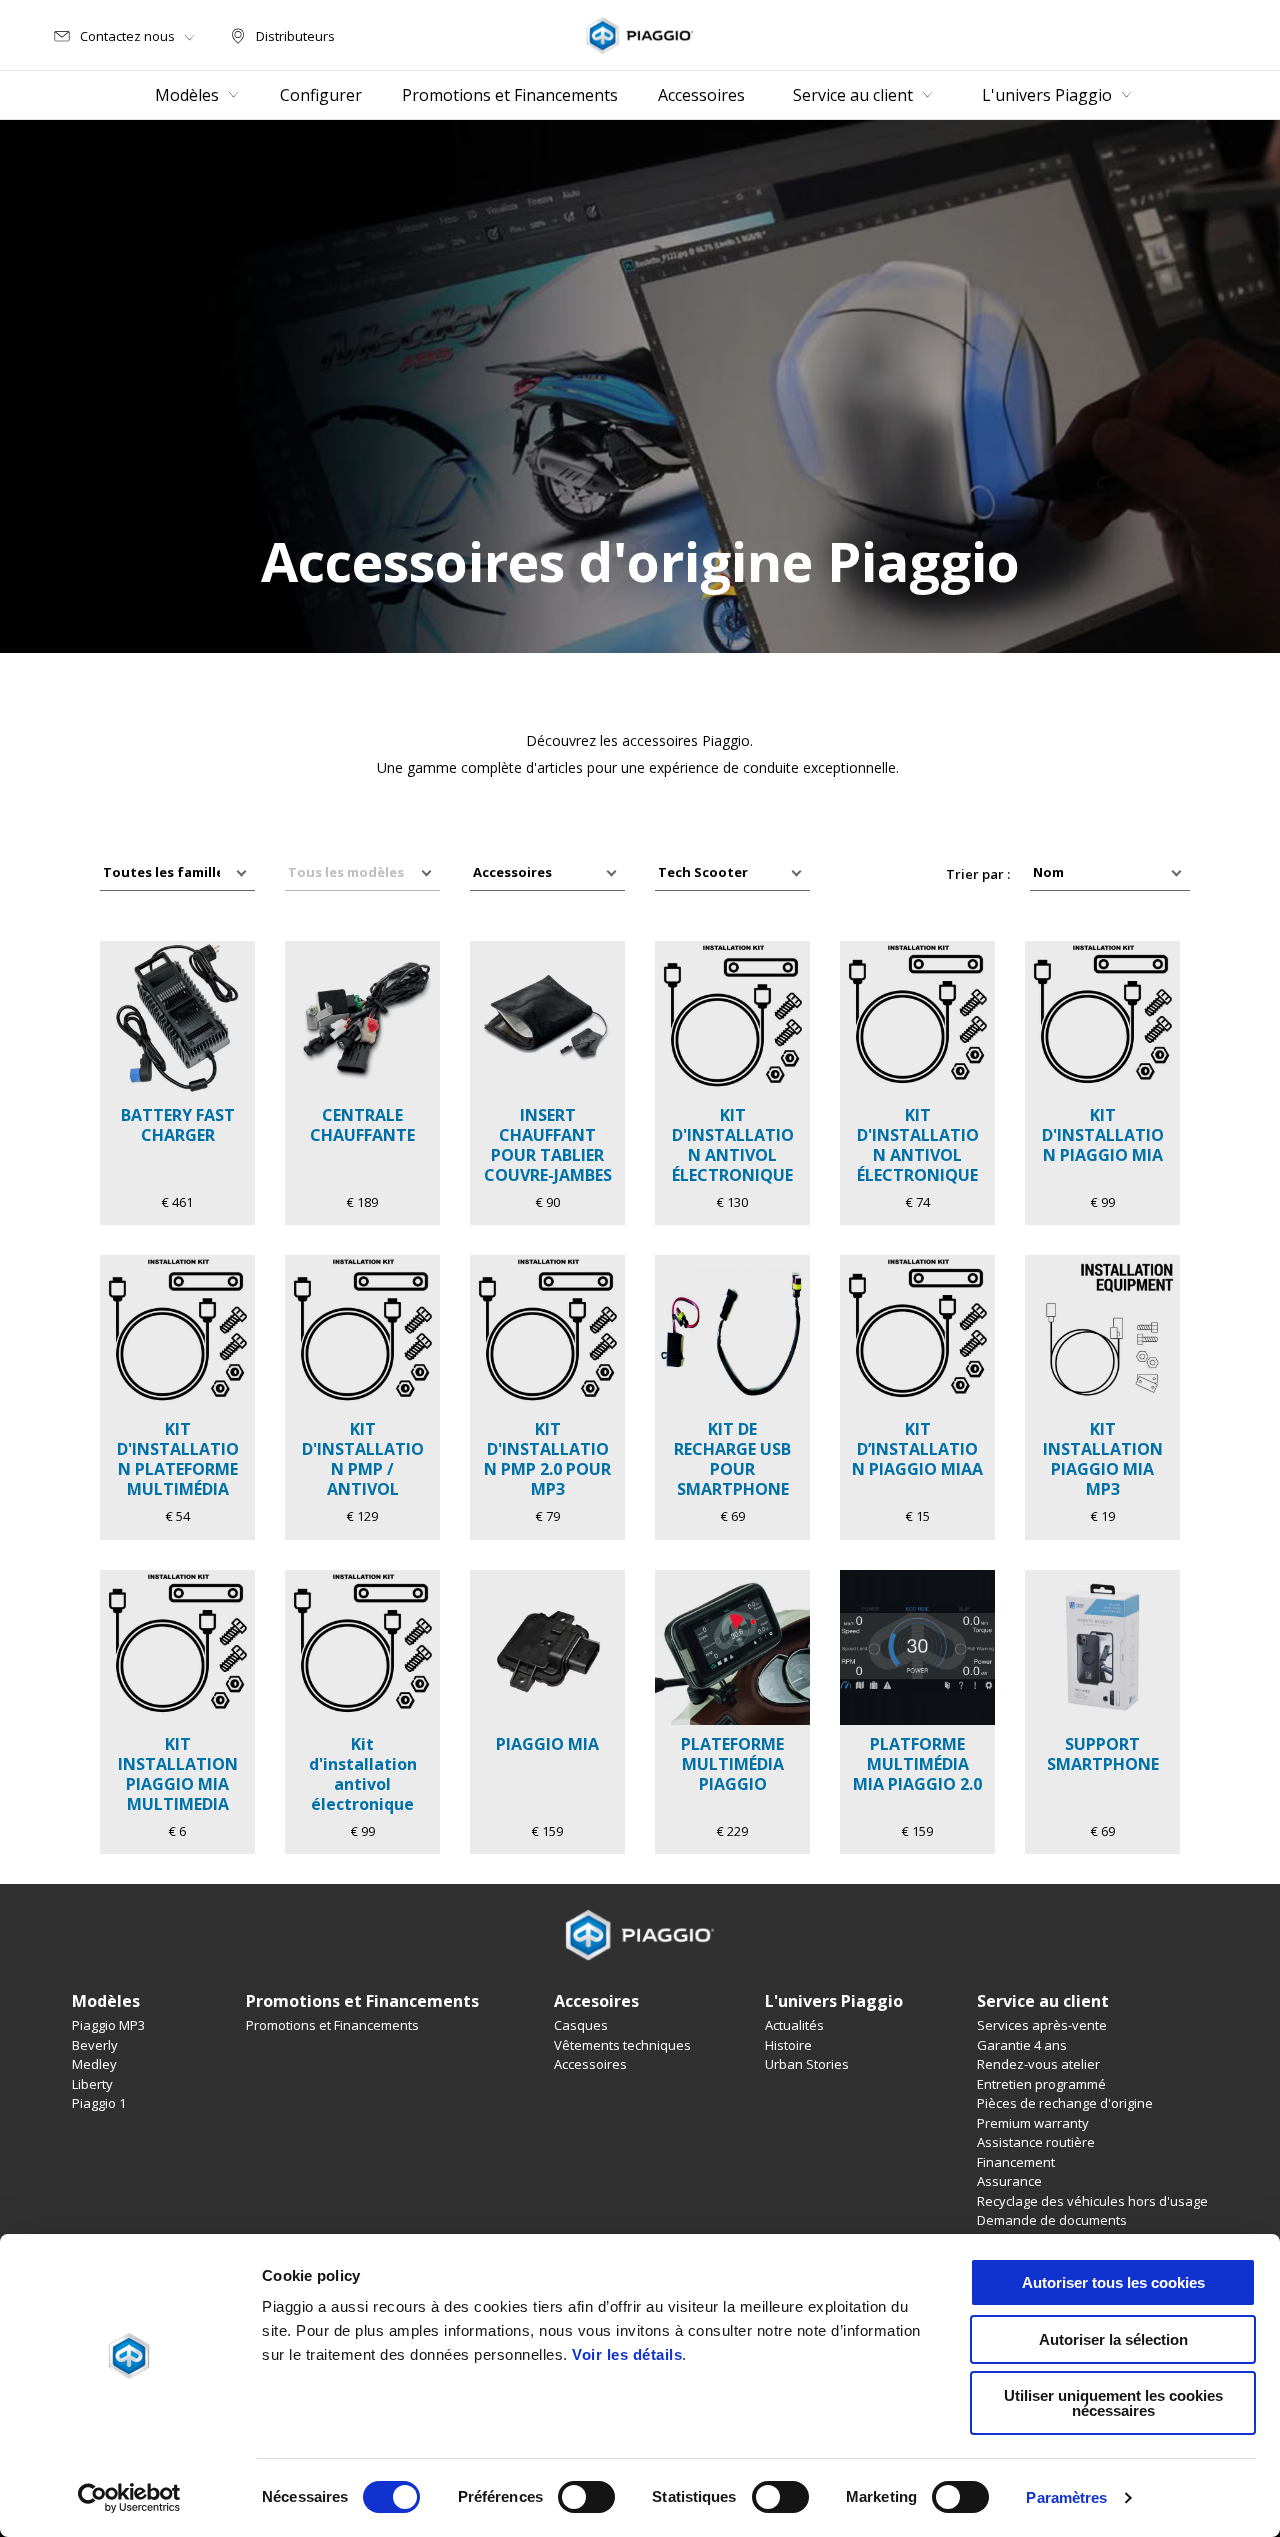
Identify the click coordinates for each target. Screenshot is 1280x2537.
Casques (581, 2025)
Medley (94, 2064)
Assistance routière (1036, 2142)
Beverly (95, 2045)
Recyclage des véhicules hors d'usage (1092, 2201)
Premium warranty (1033, 2123)
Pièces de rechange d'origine (1065, 2103)
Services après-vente (1042, 2025)
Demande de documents (1052, 2220)
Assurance (1009, 2181)
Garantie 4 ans (1022, 2045)
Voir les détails (627, 2354)
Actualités (794, 2025)
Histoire (788, 2045)
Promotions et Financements (332, 2025)
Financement (1016, 2162)
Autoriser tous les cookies (1113, 2282)
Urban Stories (807, 2064)
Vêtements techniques (622, 2045)
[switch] (586, 2497)
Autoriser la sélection (1113, 2339)
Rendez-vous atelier (1038, 2064)
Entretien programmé (1041, 2084)
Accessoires (590, 2064)
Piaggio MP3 (108, 2025)
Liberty (92, 2084)
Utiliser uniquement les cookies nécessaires (1113, 2403)
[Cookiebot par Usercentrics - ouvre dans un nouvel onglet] (129, 2498)
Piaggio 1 (99, 2103)
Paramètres (1066, 2497)
